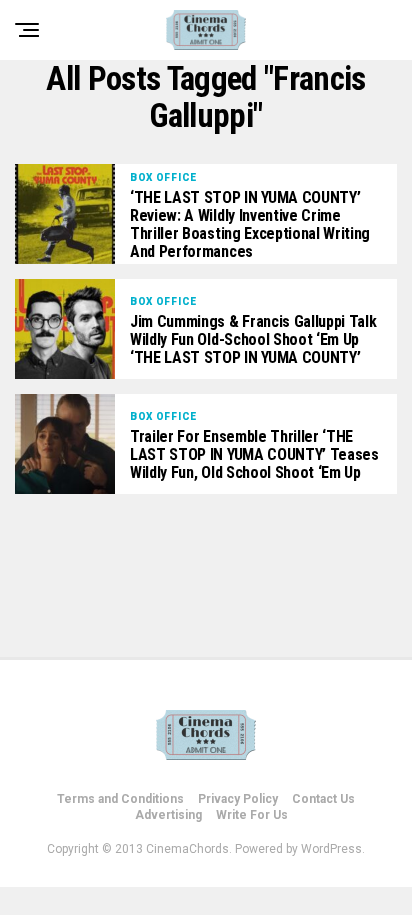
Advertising (168, 815)
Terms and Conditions (120, 799)
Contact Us (323, 799)
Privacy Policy (238, 799)
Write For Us (252, 815)
